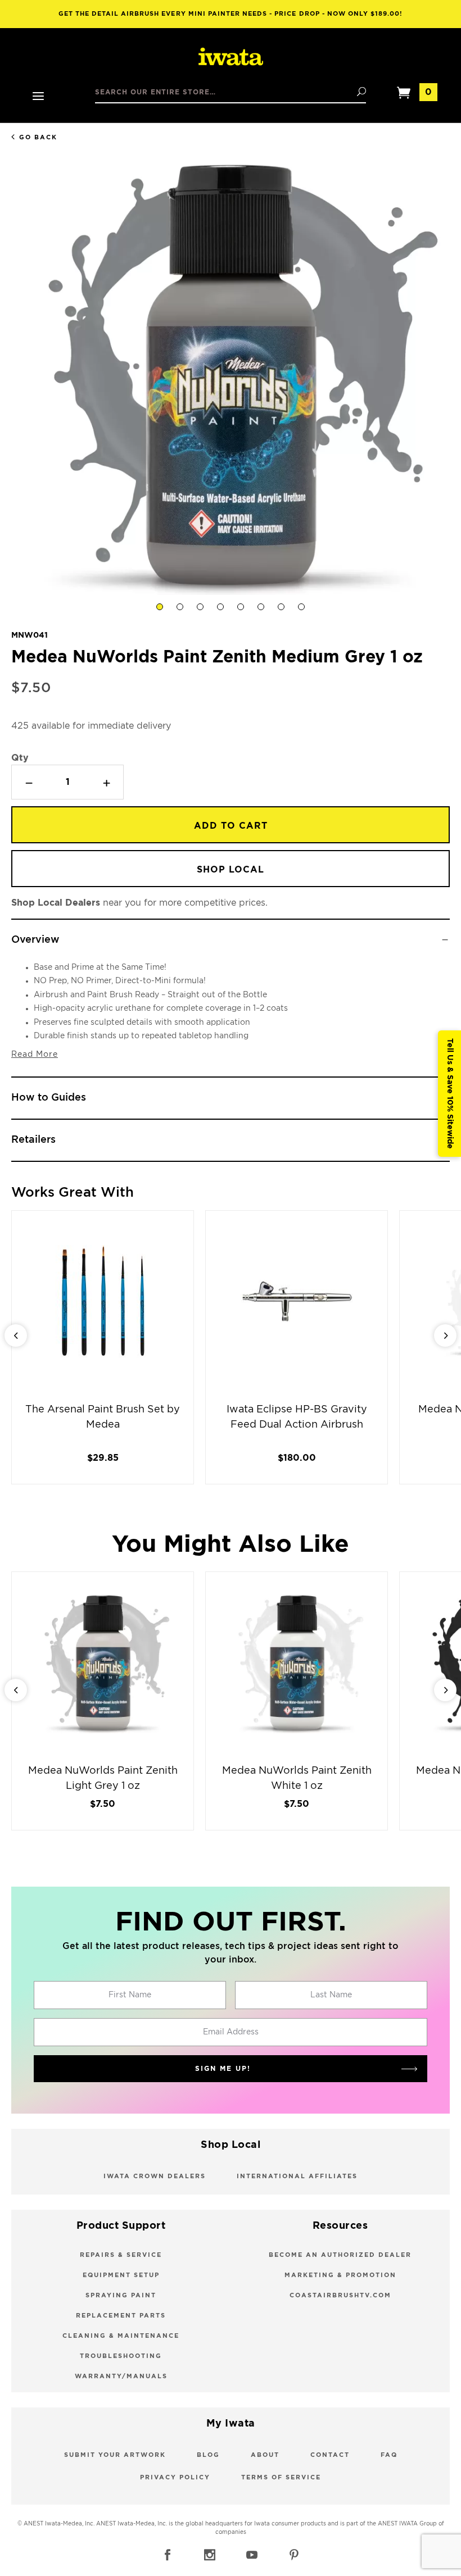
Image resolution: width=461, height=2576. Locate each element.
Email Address (231, 2032)
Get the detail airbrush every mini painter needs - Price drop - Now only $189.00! (231, 14)
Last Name (331, 1995)
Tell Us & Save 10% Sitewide (450, 1094)
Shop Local (231, 870)
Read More (35, 1055)
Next (445, 1335)
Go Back (38, 137)
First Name (130, 1995)
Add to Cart (231, 826)
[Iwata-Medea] (231, 57)
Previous (16, 1335)
